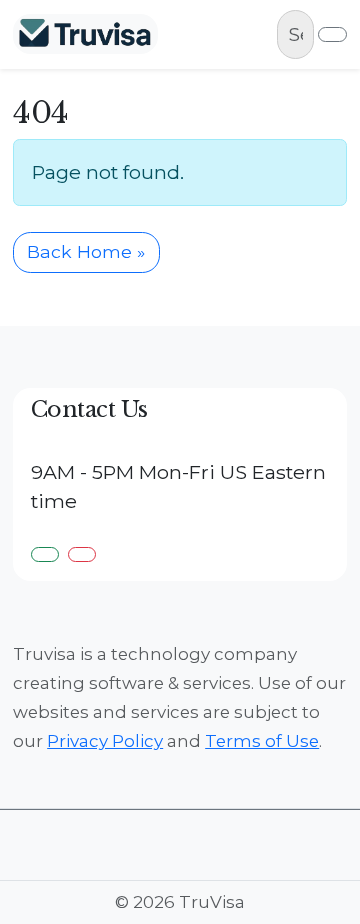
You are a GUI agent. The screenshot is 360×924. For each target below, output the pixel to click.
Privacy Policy (105, 741)
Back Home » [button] (86, 251)
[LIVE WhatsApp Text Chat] (45, 554)
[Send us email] (82, 554)
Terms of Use (262, 741)
